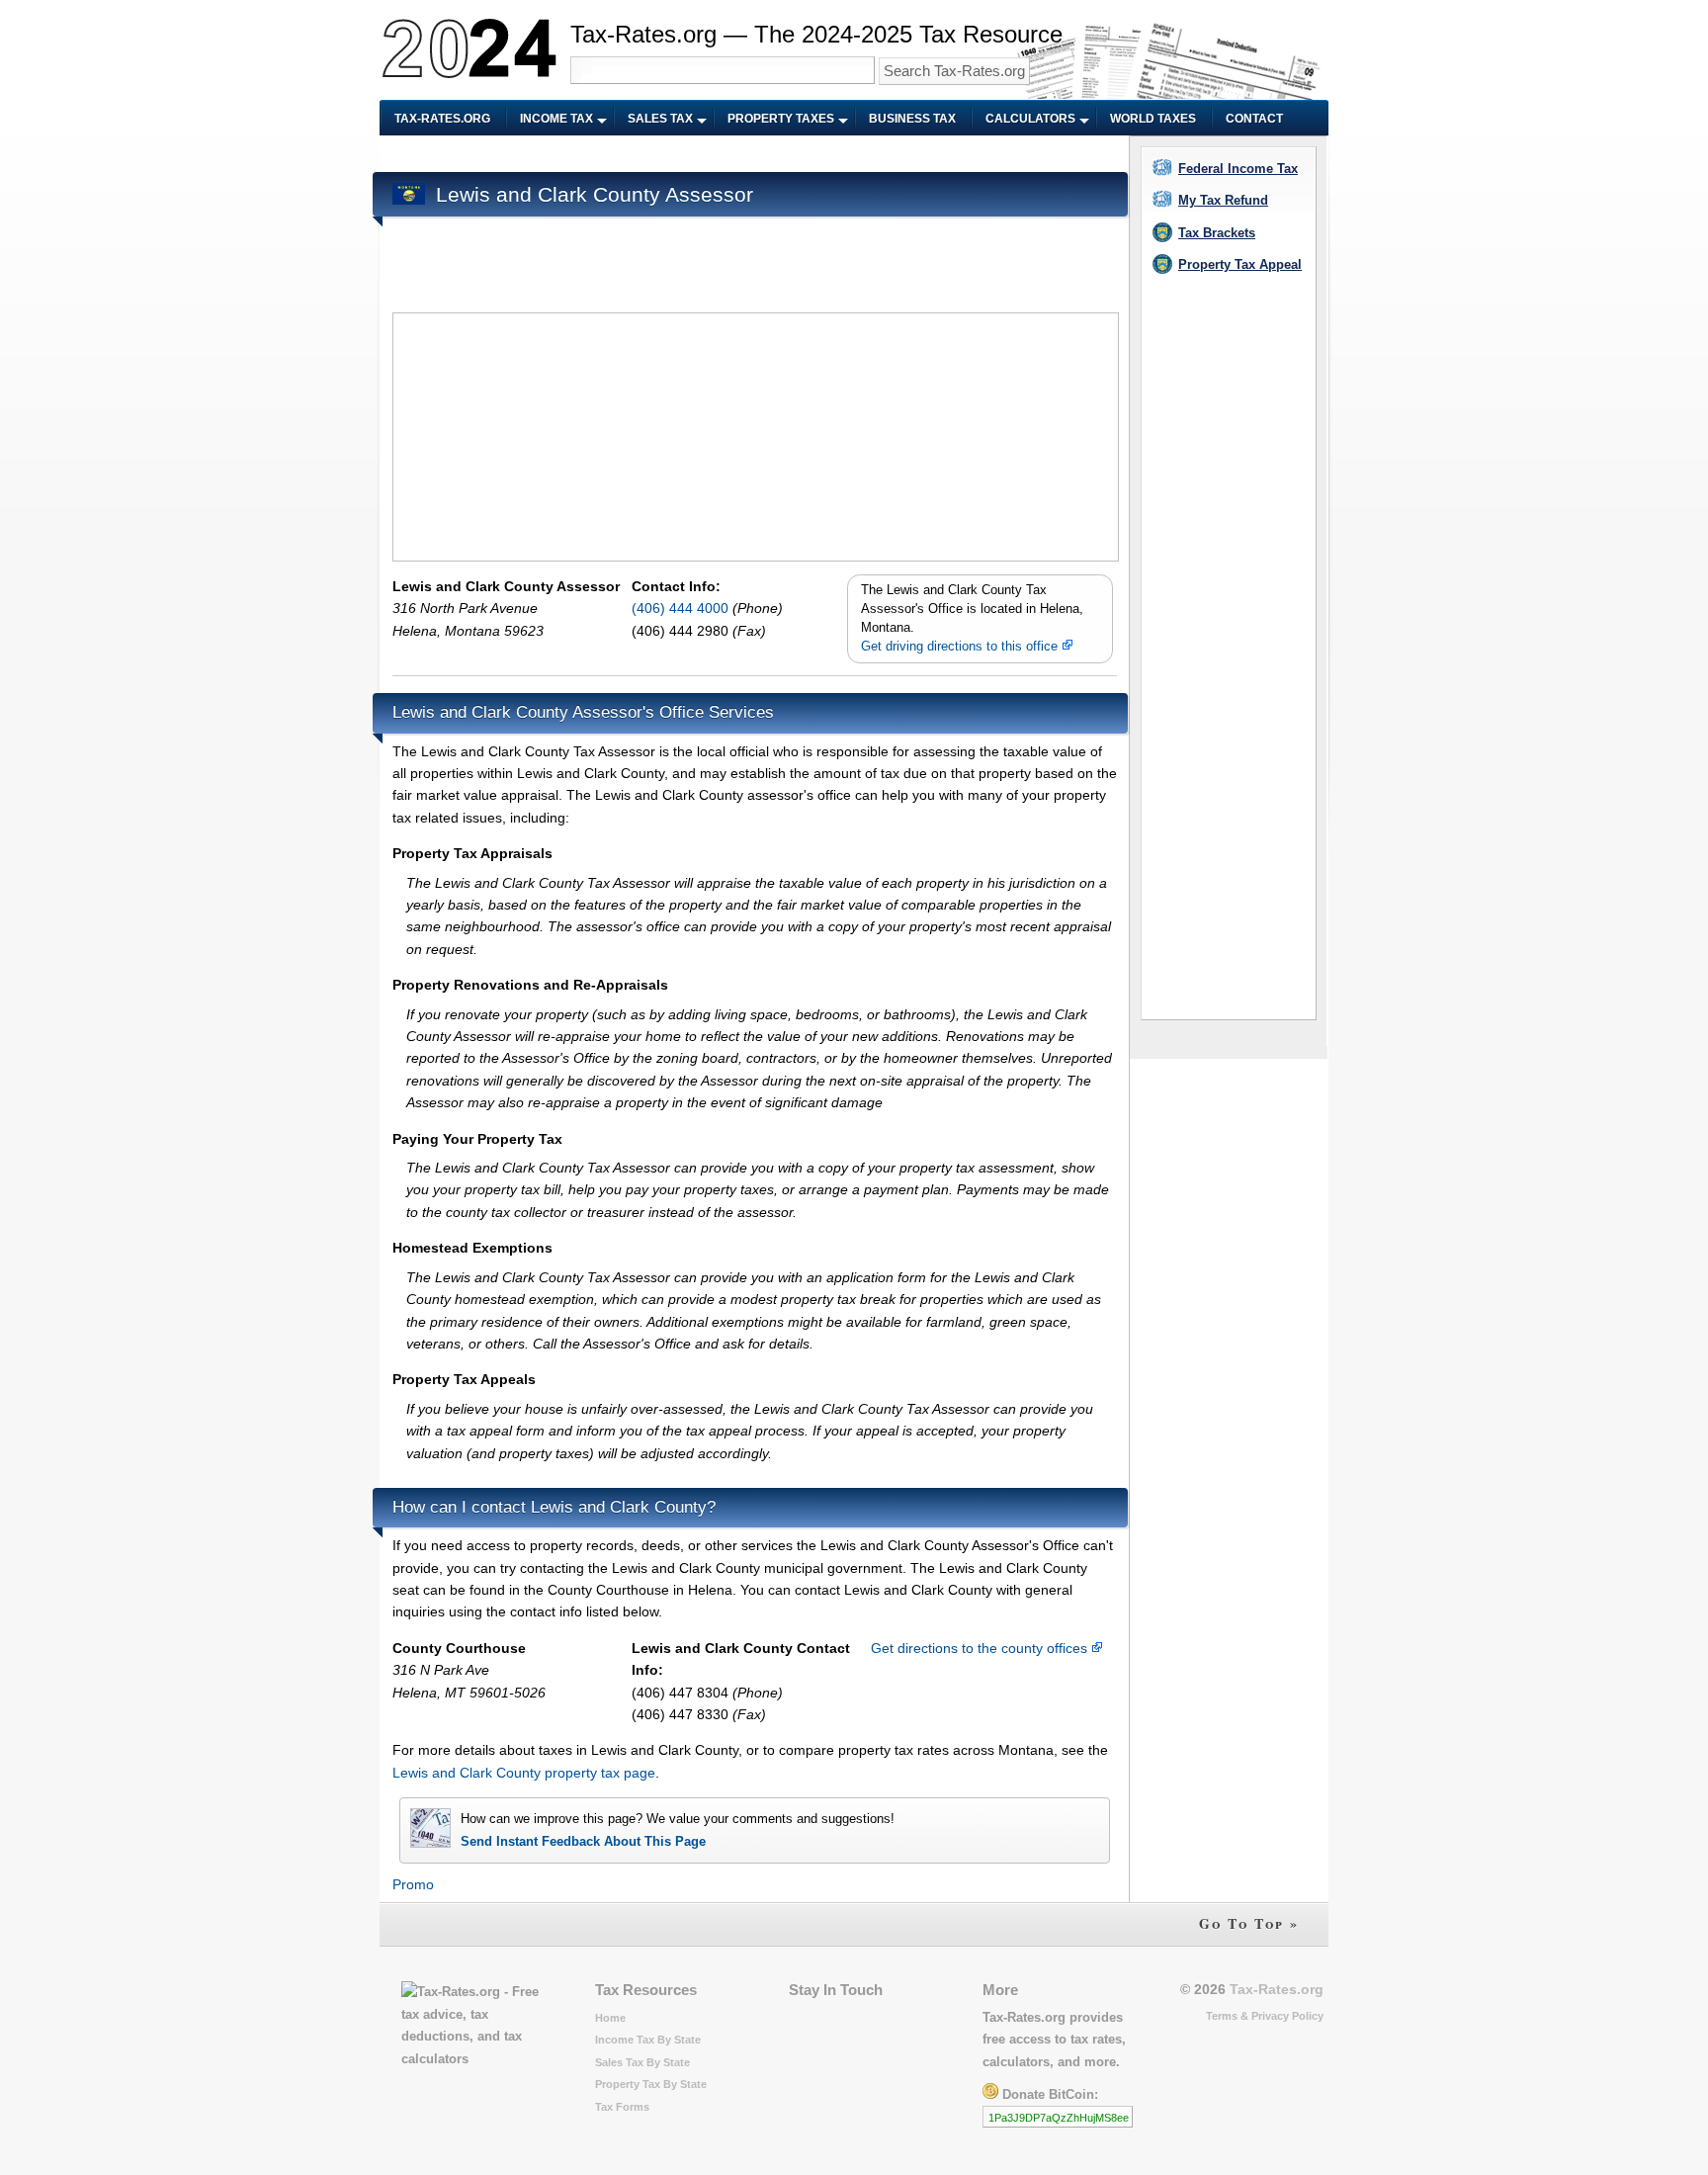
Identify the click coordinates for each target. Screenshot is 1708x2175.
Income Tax (556, 119)
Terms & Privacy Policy (1265, 2016)
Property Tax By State (651, 2084)
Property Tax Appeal (1240, 264)
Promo (413, 1884)
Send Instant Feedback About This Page (583, 1841)
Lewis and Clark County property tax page (524, 1773)
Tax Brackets (1217, 233)
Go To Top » (1249, 1923)
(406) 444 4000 (682, 608)
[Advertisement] (752, 155)
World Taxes (1153, 119)
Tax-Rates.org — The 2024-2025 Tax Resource (816, 34)
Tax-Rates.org (442, 119)
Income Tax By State (648, 2040)
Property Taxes (781, 119)
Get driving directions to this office (961, 647)
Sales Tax (660, 119)
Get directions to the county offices (981, 1648)
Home (610, 2018)
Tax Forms (622, 2107)
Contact (1254, 119)
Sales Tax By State (642, 2062)
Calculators (1030, 119)
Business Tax (912, 119)
